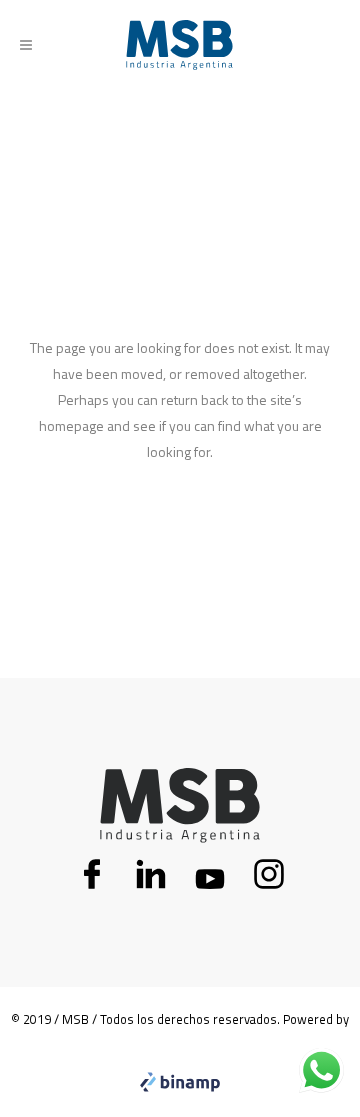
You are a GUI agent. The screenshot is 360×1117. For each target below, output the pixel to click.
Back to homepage (180, 537)
